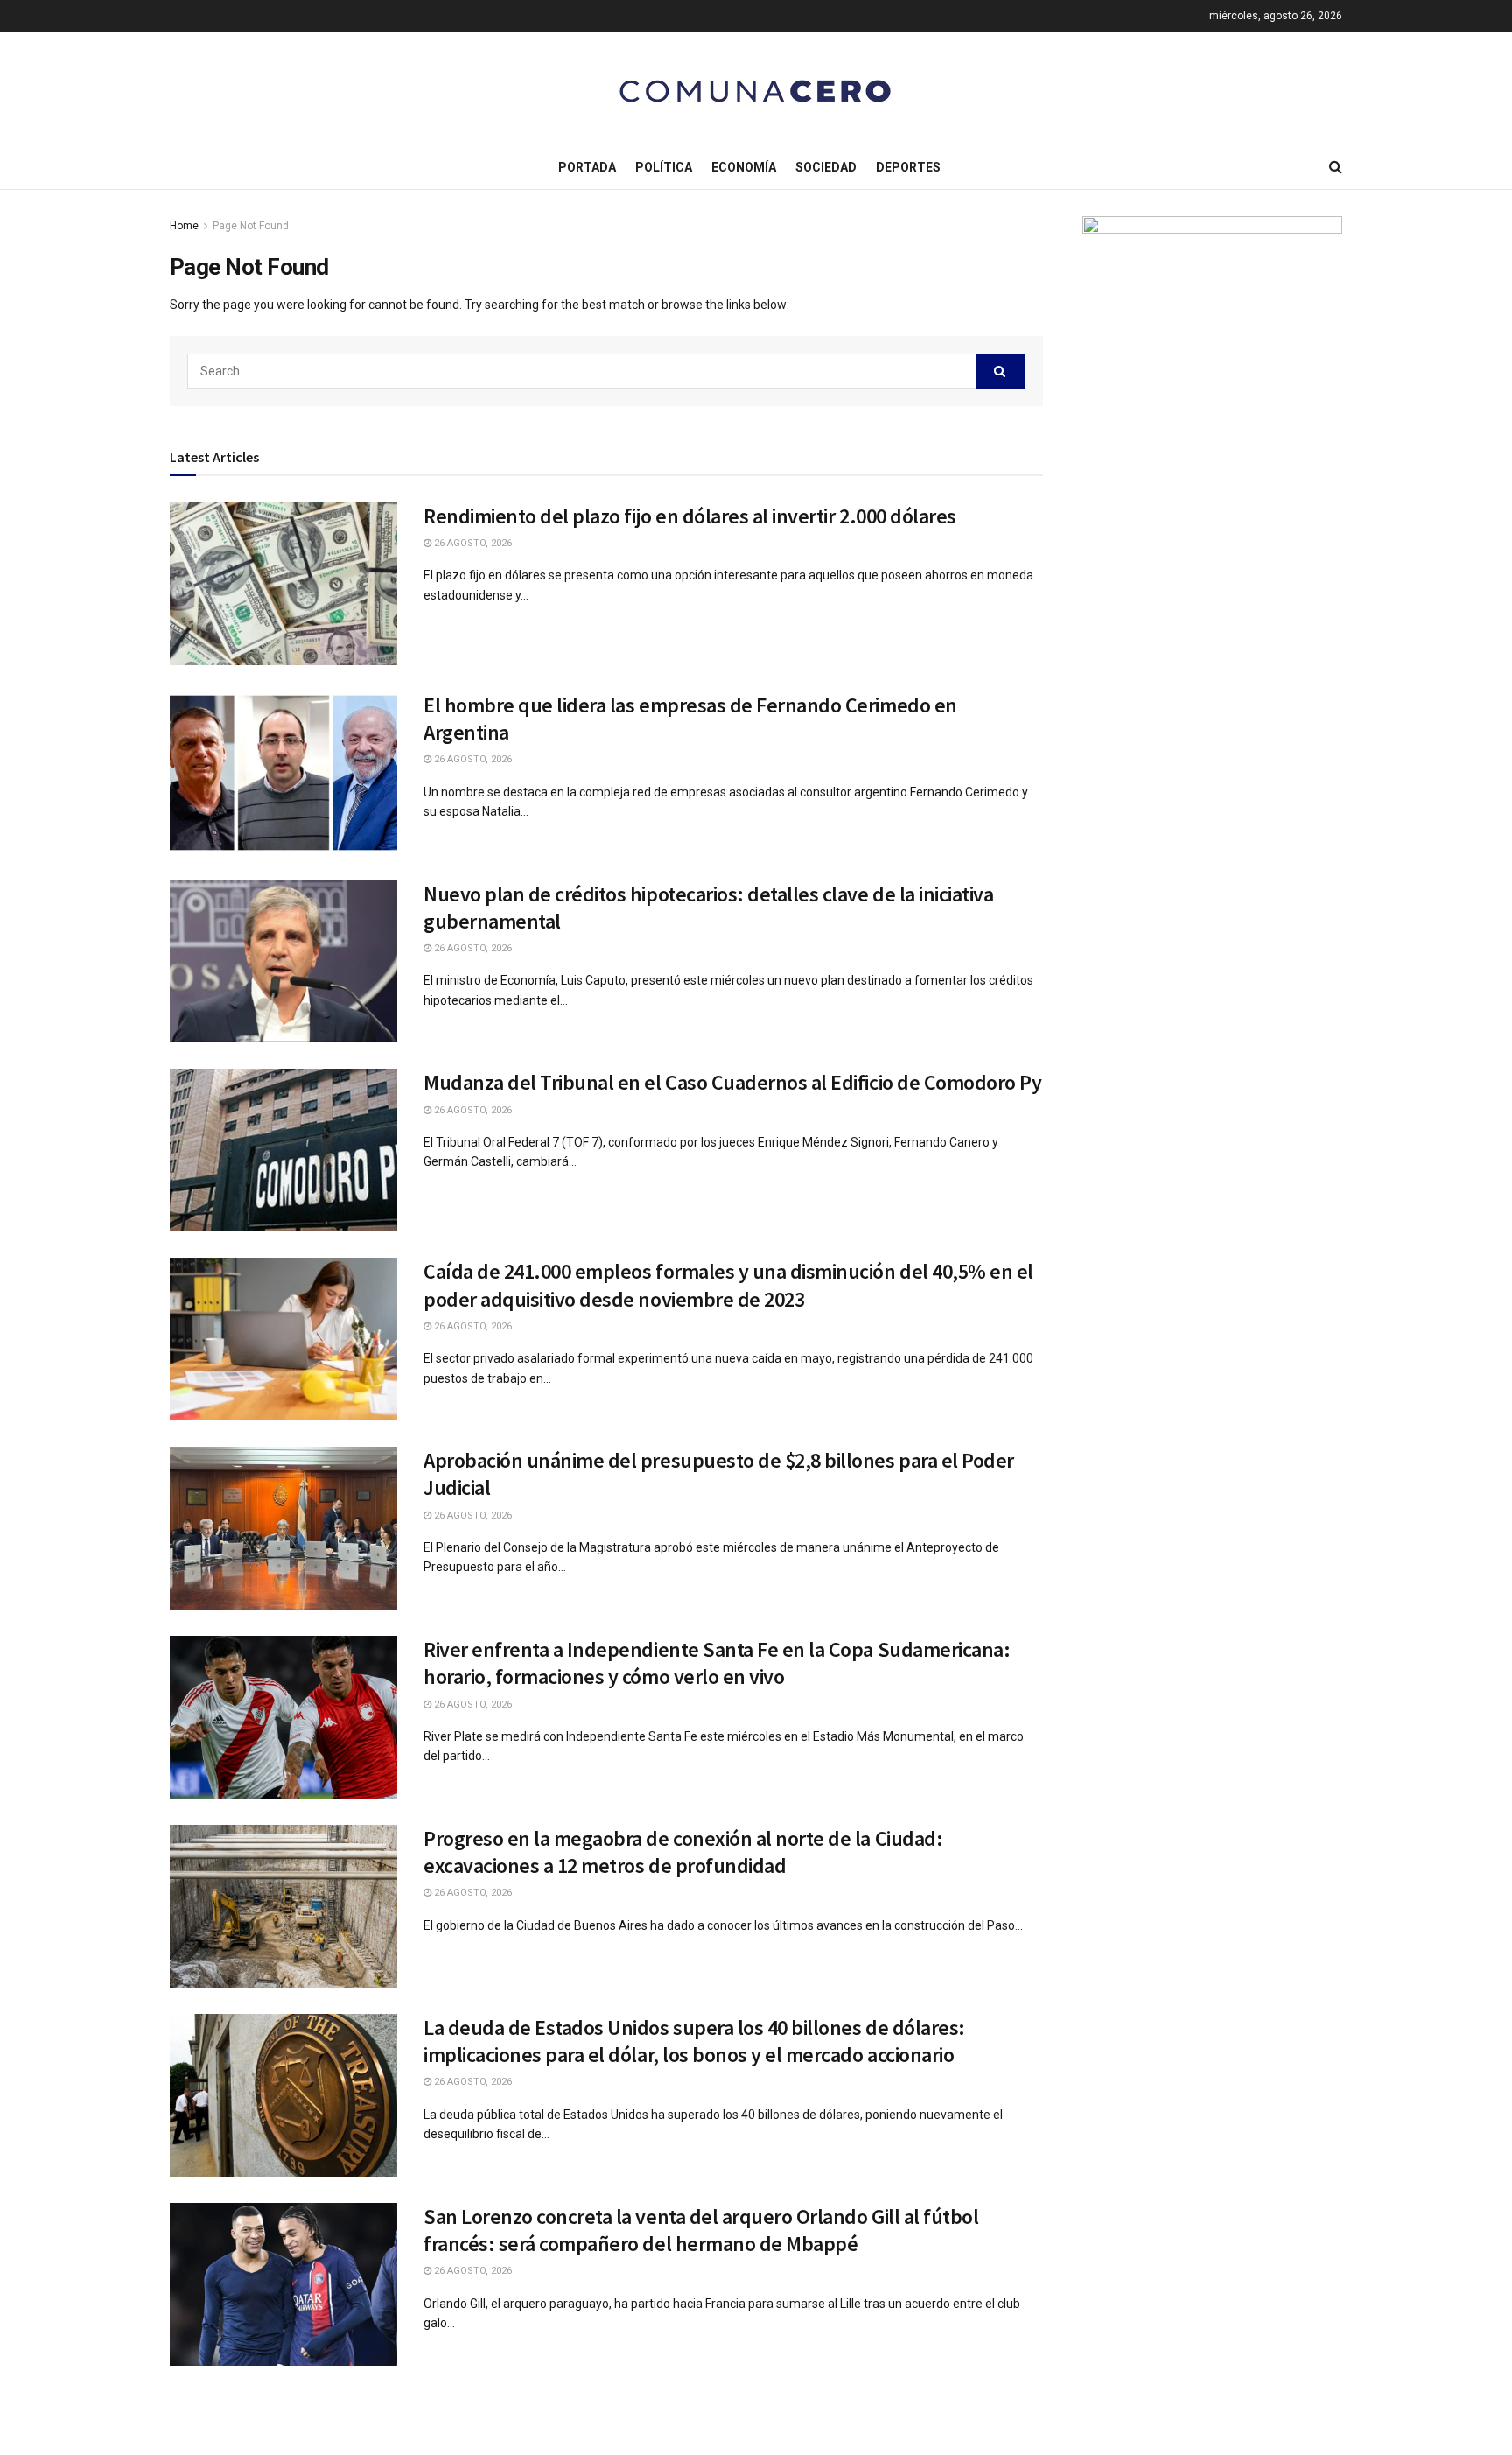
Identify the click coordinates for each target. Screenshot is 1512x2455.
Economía (744, 167)
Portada (587, 167)
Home (184, 226)
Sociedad (826, 167)
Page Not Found (251, 226)
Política (664, 167)
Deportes (908, 167)
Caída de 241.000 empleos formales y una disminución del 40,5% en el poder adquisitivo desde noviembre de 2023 (728, 1285)
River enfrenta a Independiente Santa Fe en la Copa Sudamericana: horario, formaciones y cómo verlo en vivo (717, 1663)
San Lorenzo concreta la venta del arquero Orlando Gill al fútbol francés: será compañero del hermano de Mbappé (701, 2230)
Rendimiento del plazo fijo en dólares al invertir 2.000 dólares (690, 516)
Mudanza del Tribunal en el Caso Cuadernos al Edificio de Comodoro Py (732, 1082)
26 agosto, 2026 (472, 543)
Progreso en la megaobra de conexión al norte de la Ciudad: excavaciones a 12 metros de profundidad (683, 1852)
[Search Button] (1001, 371)
